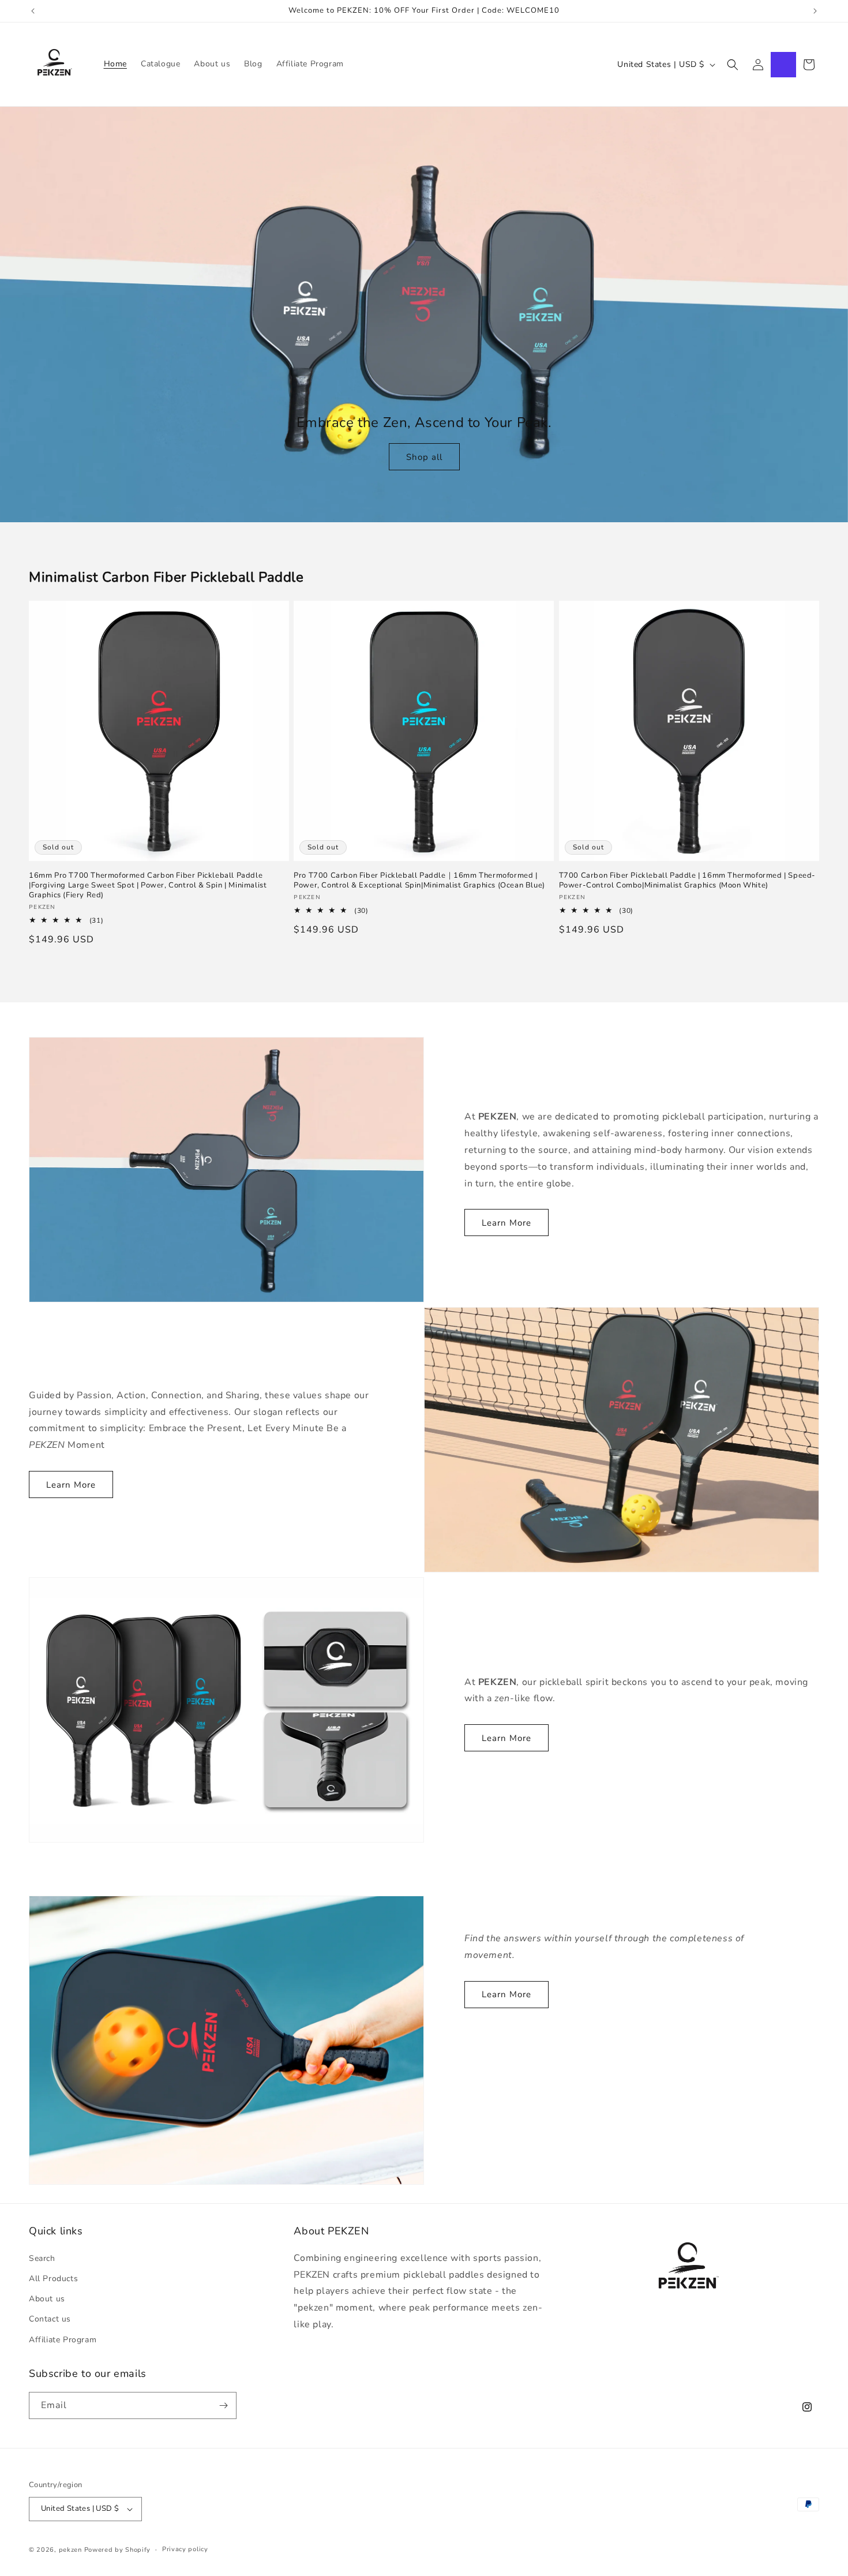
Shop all (424, 457)
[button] (733, 65)
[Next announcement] (815, 11)
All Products (53, 2279)
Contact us (50, 2319)
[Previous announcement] (33, 11)
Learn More (506, 1223)
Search (42, 2258)
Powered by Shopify (118, 2550)
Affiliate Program (63, 2340)
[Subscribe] (223, 2405)
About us (47, 2299)
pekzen (70, 2550)
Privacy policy (185, 2549)
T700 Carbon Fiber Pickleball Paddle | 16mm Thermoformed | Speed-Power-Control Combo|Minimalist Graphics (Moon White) (687, 881)
